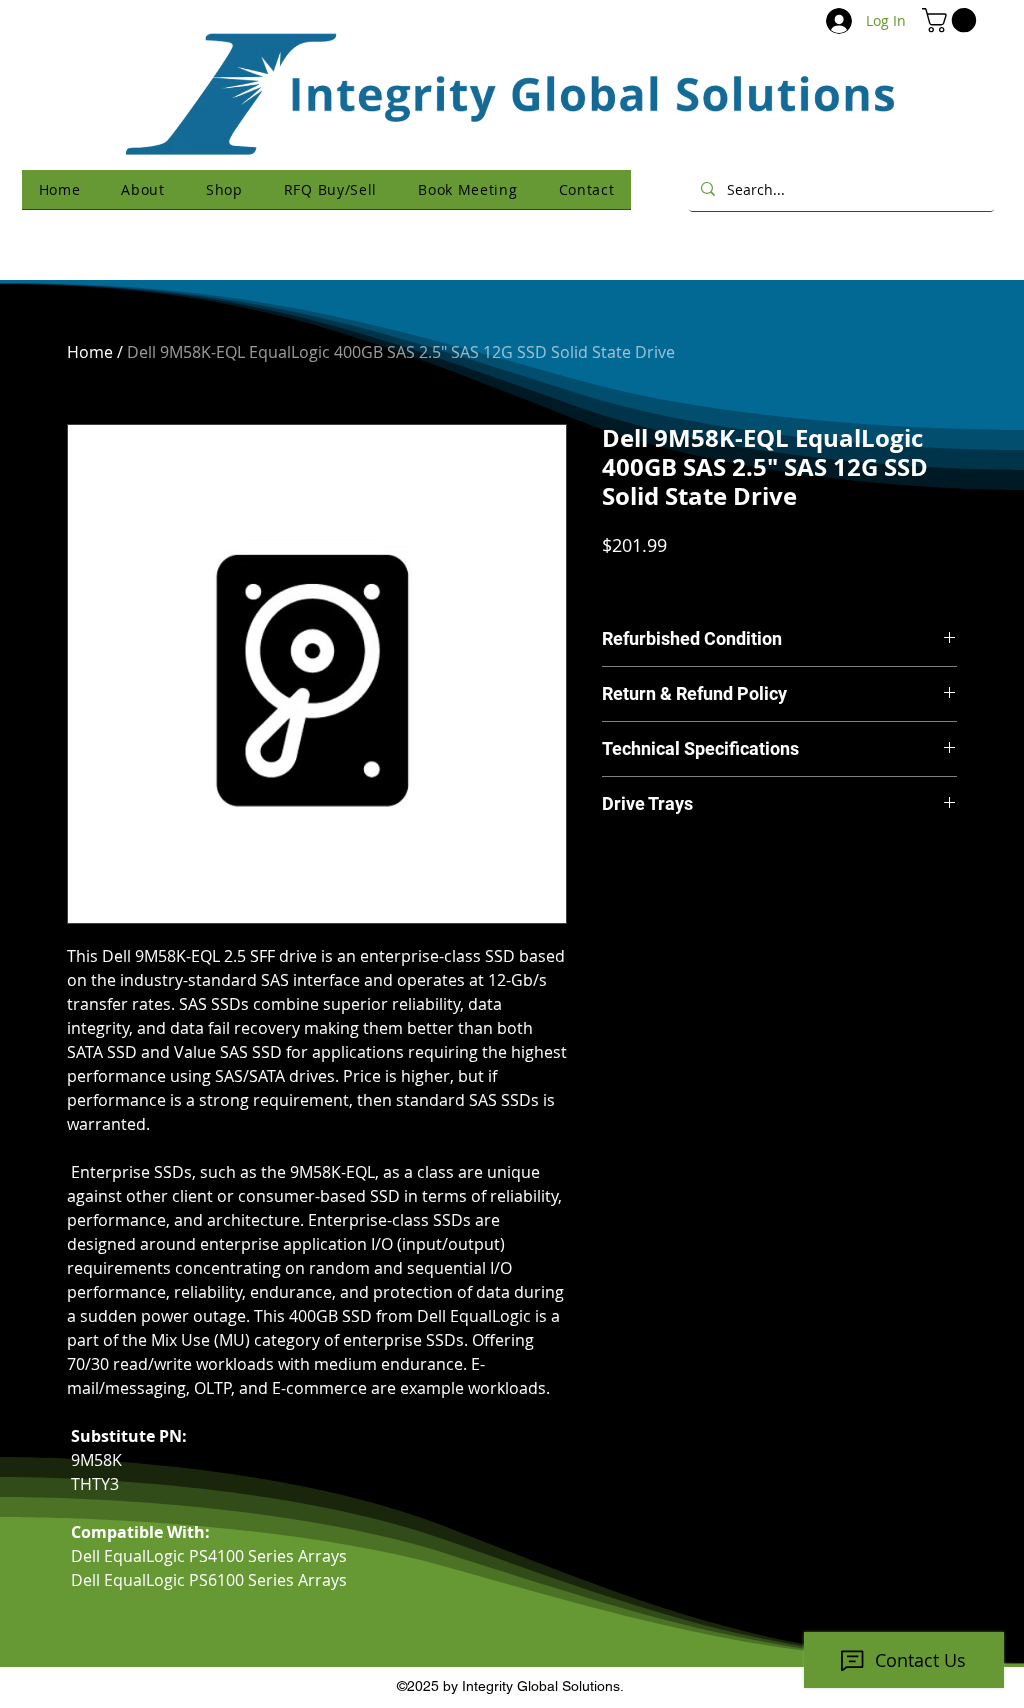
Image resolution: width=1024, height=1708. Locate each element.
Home (90, 352)
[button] (952, 20)
